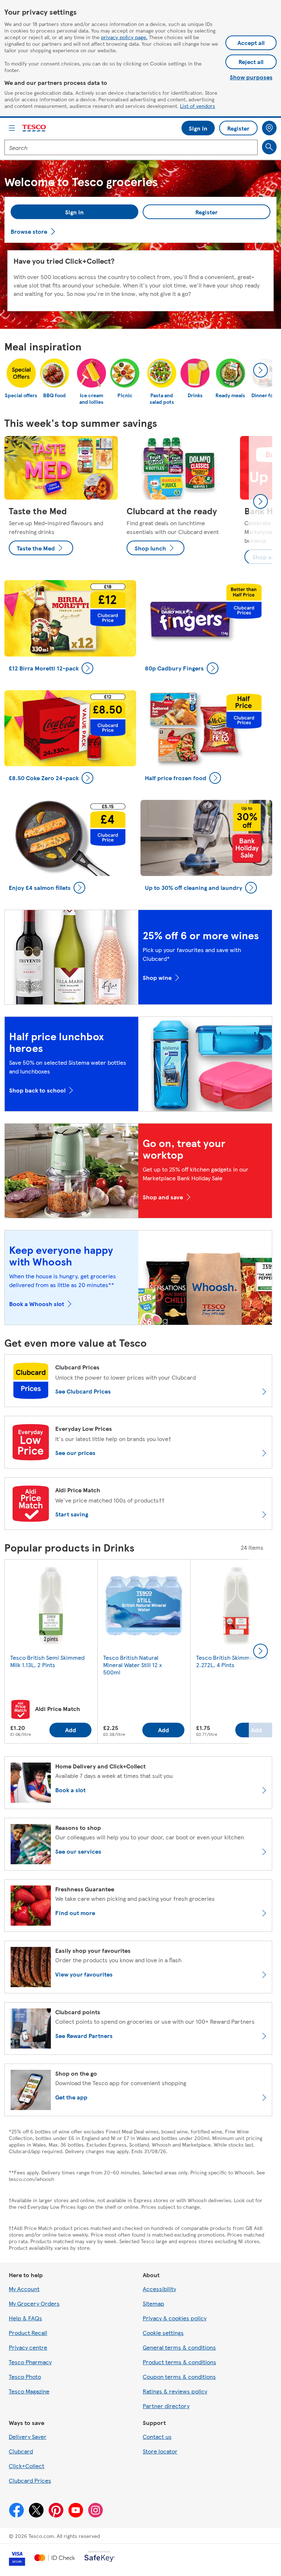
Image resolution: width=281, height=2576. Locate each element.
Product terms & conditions (179, 2362)
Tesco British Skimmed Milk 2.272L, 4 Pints (232, 1661)
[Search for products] (269, 147)
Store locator (160, 2451)
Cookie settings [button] (163, 2333)
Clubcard (21, 2451)
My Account (24, 2289)
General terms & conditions (179, 2347)
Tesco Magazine (29, 2391)
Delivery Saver (28, 2436)
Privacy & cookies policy (175, 2318)
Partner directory (166, 2406)
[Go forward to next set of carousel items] (261, 501)
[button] (74, 212)
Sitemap (153, 2303)
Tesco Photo (25, 2376)
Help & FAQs (25, 2318)
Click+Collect (27, 2466)
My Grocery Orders (34, 2303)
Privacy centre (28, 2347)
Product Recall (28, 2333)
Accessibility (159, 2289)
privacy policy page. (124, 37)
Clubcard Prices (30, 2480)
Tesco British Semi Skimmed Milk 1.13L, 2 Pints (47, 1661)
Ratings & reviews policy (175, 2391)
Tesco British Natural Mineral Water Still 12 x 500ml (132, 1665)
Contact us (157, 2436)
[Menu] (12, 128)
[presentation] (261, 370)
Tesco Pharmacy (30, 2362)
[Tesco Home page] (34, 128)
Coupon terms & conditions (179, 2376)
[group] (61, 502)
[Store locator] (269, 128)
